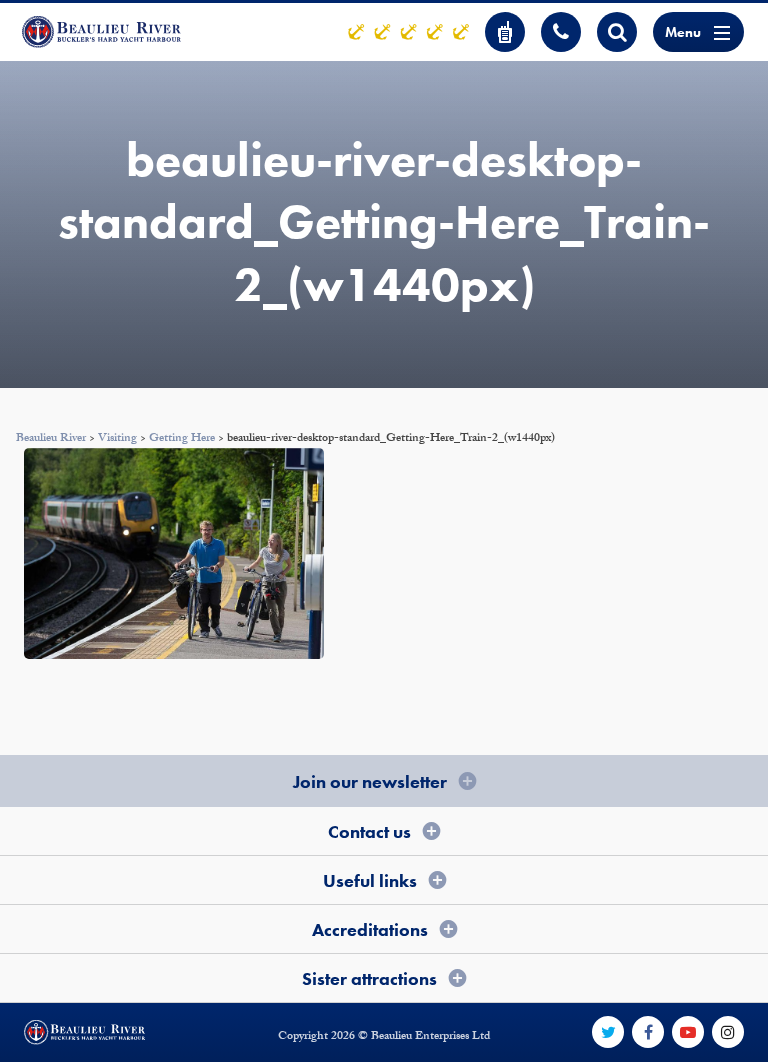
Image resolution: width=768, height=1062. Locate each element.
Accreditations (370, 929)
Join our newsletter (370, 781)
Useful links (370, 880)
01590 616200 (561, 32)
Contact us (369, 831)
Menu (683, 32)
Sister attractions (369, 978)
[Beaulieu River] (101, 32)
